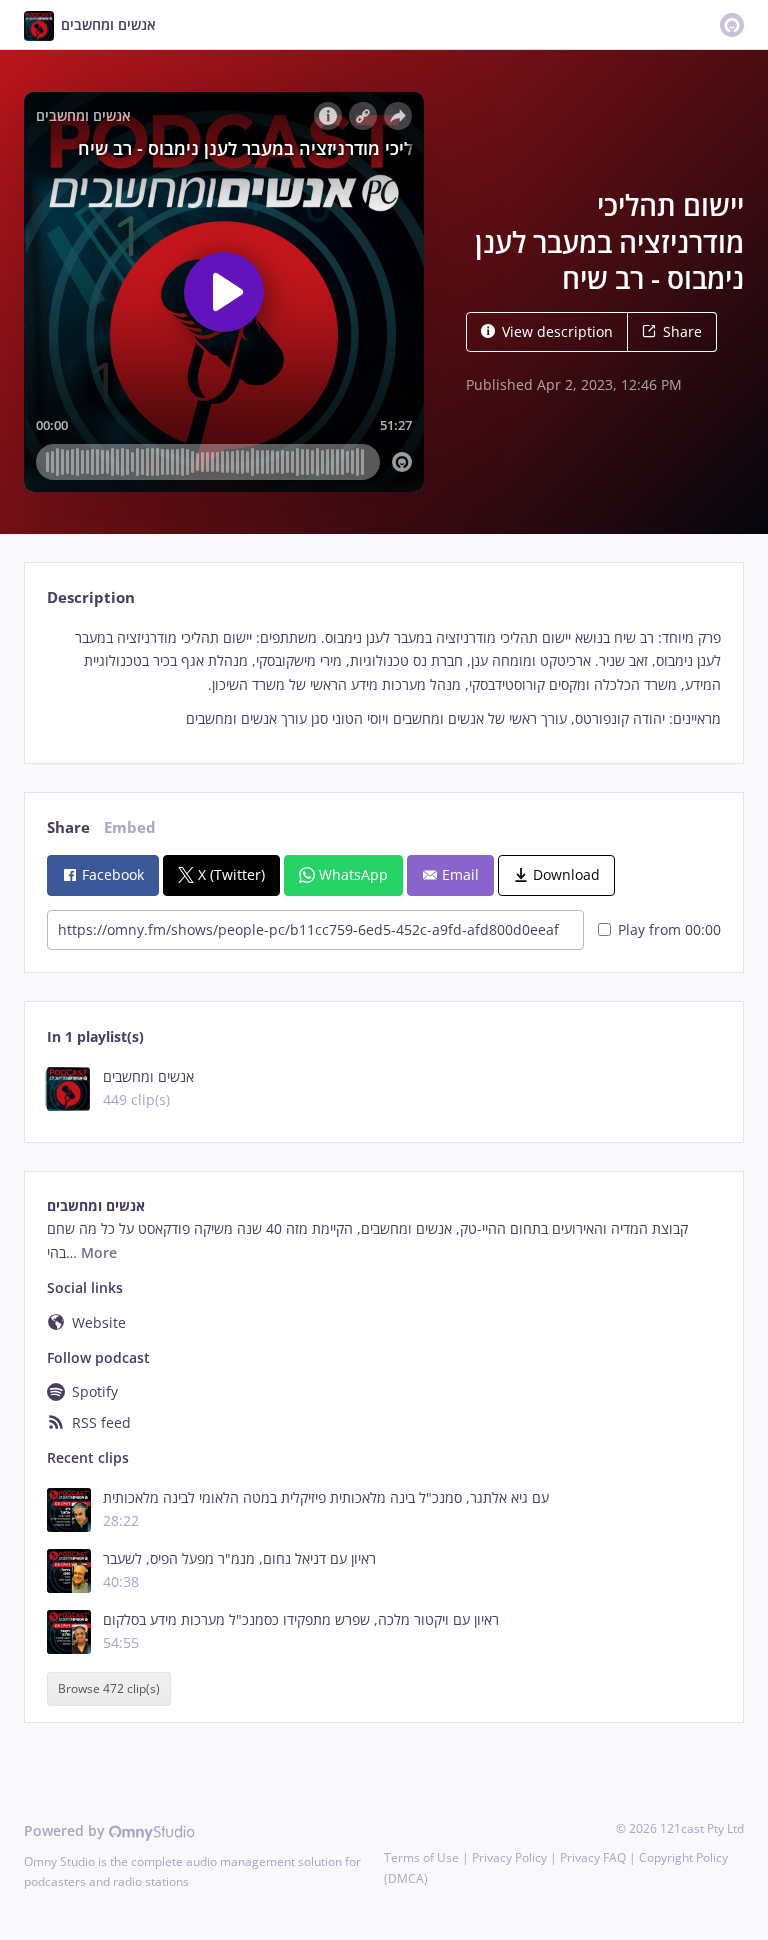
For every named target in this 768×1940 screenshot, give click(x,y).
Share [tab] (68, 827)
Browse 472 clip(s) (109, 1688)
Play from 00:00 (669, 929)
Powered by (66, 1830)
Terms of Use (421, 1857)
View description (557, 331)
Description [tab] (91, 597)
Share (682, 331)
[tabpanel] (383, 678)
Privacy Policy (509, 1857)
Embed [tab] (130, 827)
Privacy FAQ (593, 1857)
